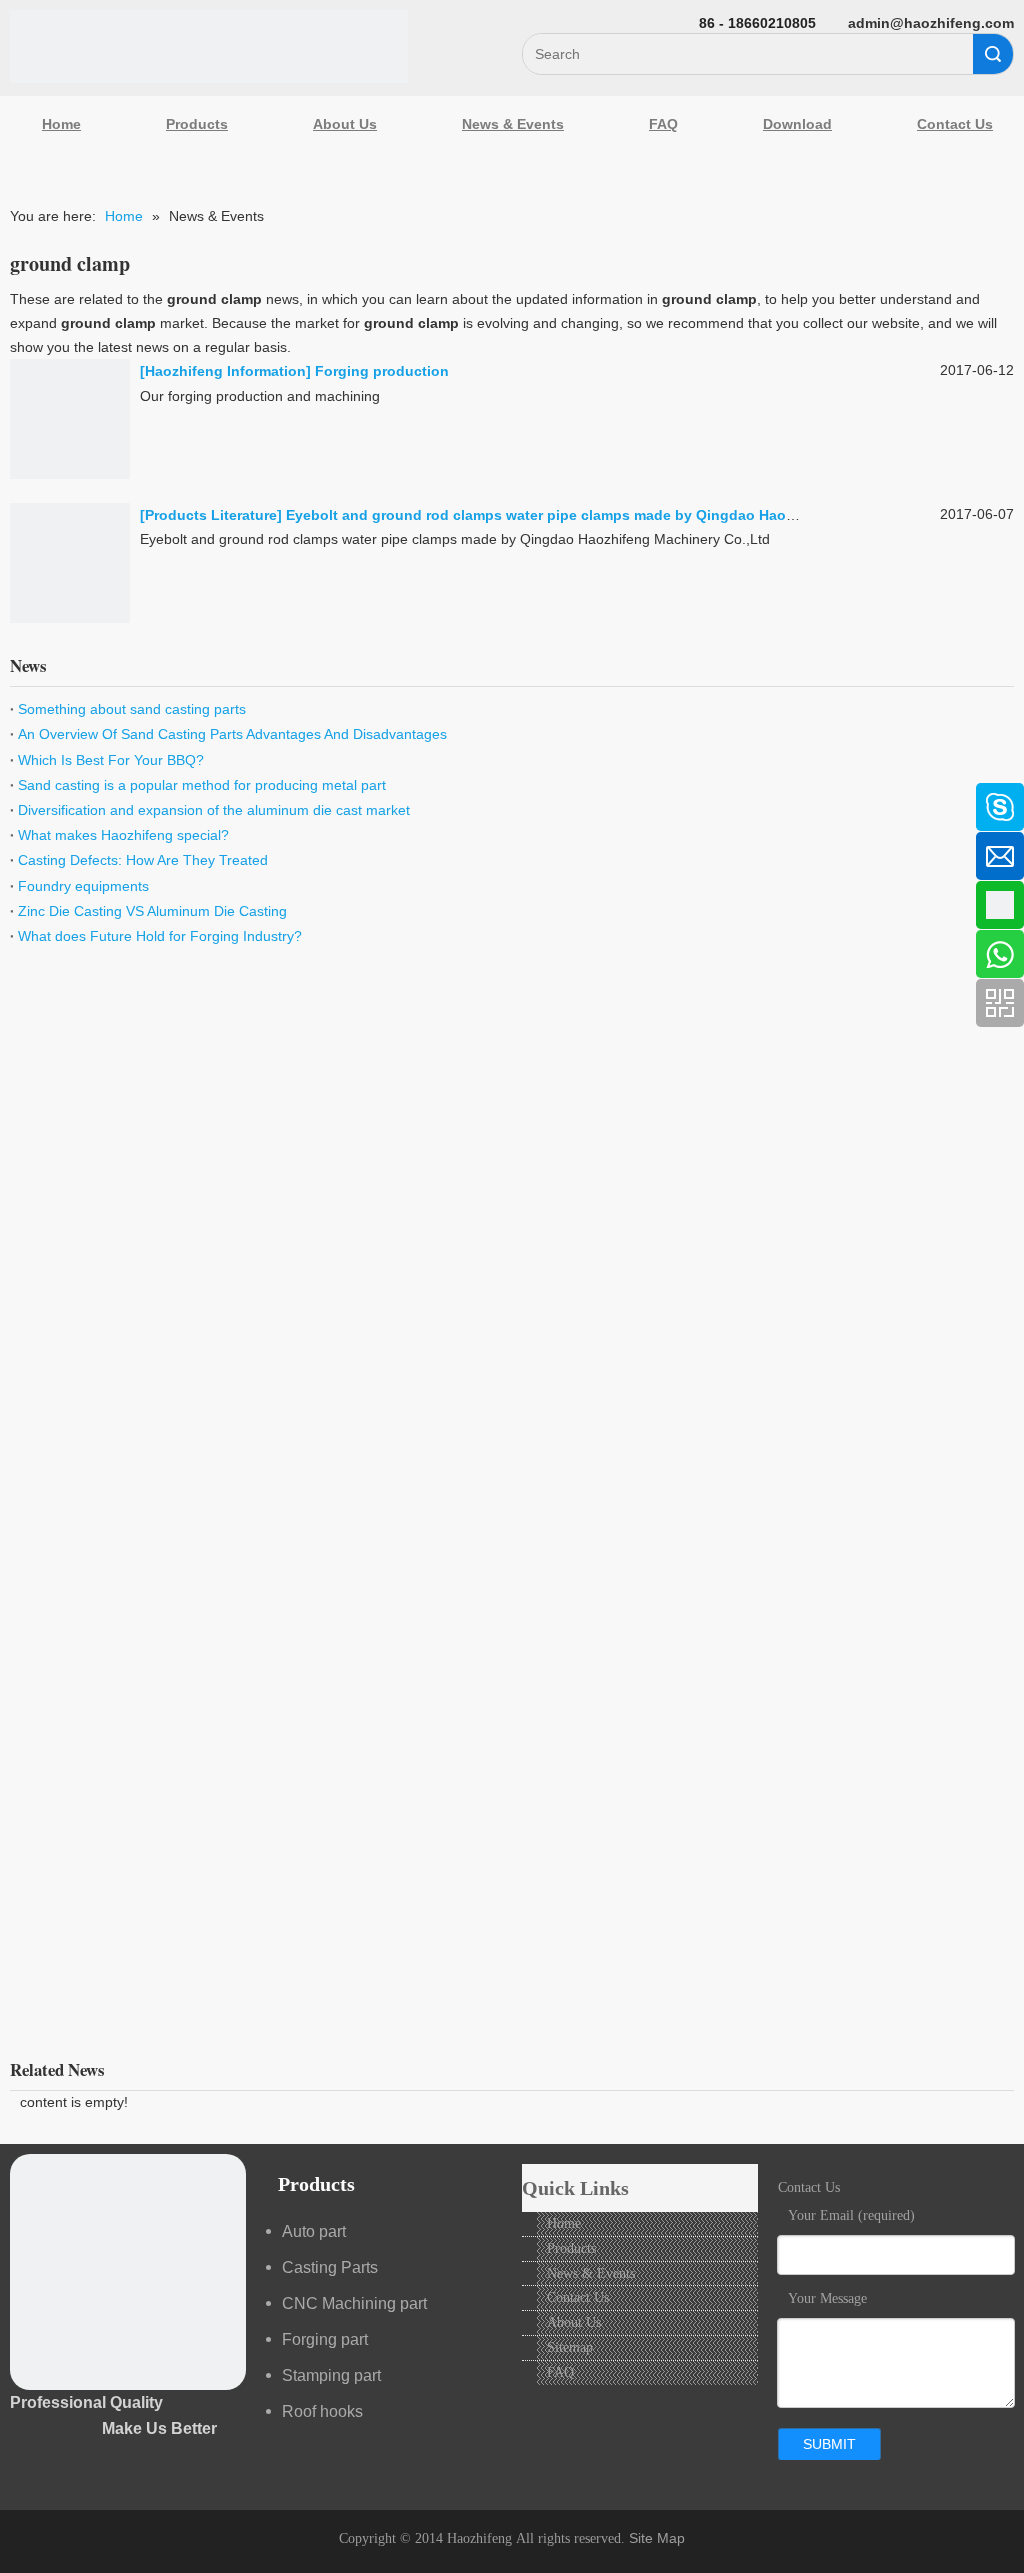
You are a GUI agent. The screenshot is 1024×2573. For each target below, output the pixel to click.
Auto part (314, 2231)
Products (197, 124)
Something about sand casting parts (132, 709)
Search (993, 54)
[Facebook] (25, 797)
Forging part (325, 2339)
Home (61, 124)
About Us (345, 124)
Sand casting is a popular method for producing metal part (202, 785)
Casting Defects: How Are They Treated (143, 860)
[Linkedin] (25, 850)
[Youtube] (25, 956)
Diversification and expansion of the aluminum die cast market (214, 810)
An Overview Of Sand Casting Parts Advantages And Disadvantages (232, 734)
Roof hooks (322, 2411)
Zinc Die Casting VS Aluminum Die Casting (152, 911)
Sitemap (570, 2347)
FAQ (663, 124)
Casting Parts (330, 2267)
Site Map (657, 2538)
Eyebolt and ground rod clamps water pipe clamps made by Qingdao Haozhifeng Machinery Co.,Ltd (626, 515)
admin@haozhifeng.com (931, 23)
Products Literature (211, 515)
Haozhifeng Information (225, 371)
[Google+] (25, 903)
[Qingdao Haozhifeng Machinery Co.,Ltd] (209, 46)
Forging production (382, 371)
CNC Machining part (354, 2303)
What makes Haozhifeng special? (123, 835)
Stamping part (331, 2375)
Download (797, 124)
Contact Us (578, 2297)
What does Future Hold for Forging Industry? (160, 936)
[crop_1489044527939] (128, 2272)
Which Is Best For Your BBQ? (111, 760)
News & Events (513, 124)
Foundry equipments (83, 886)
